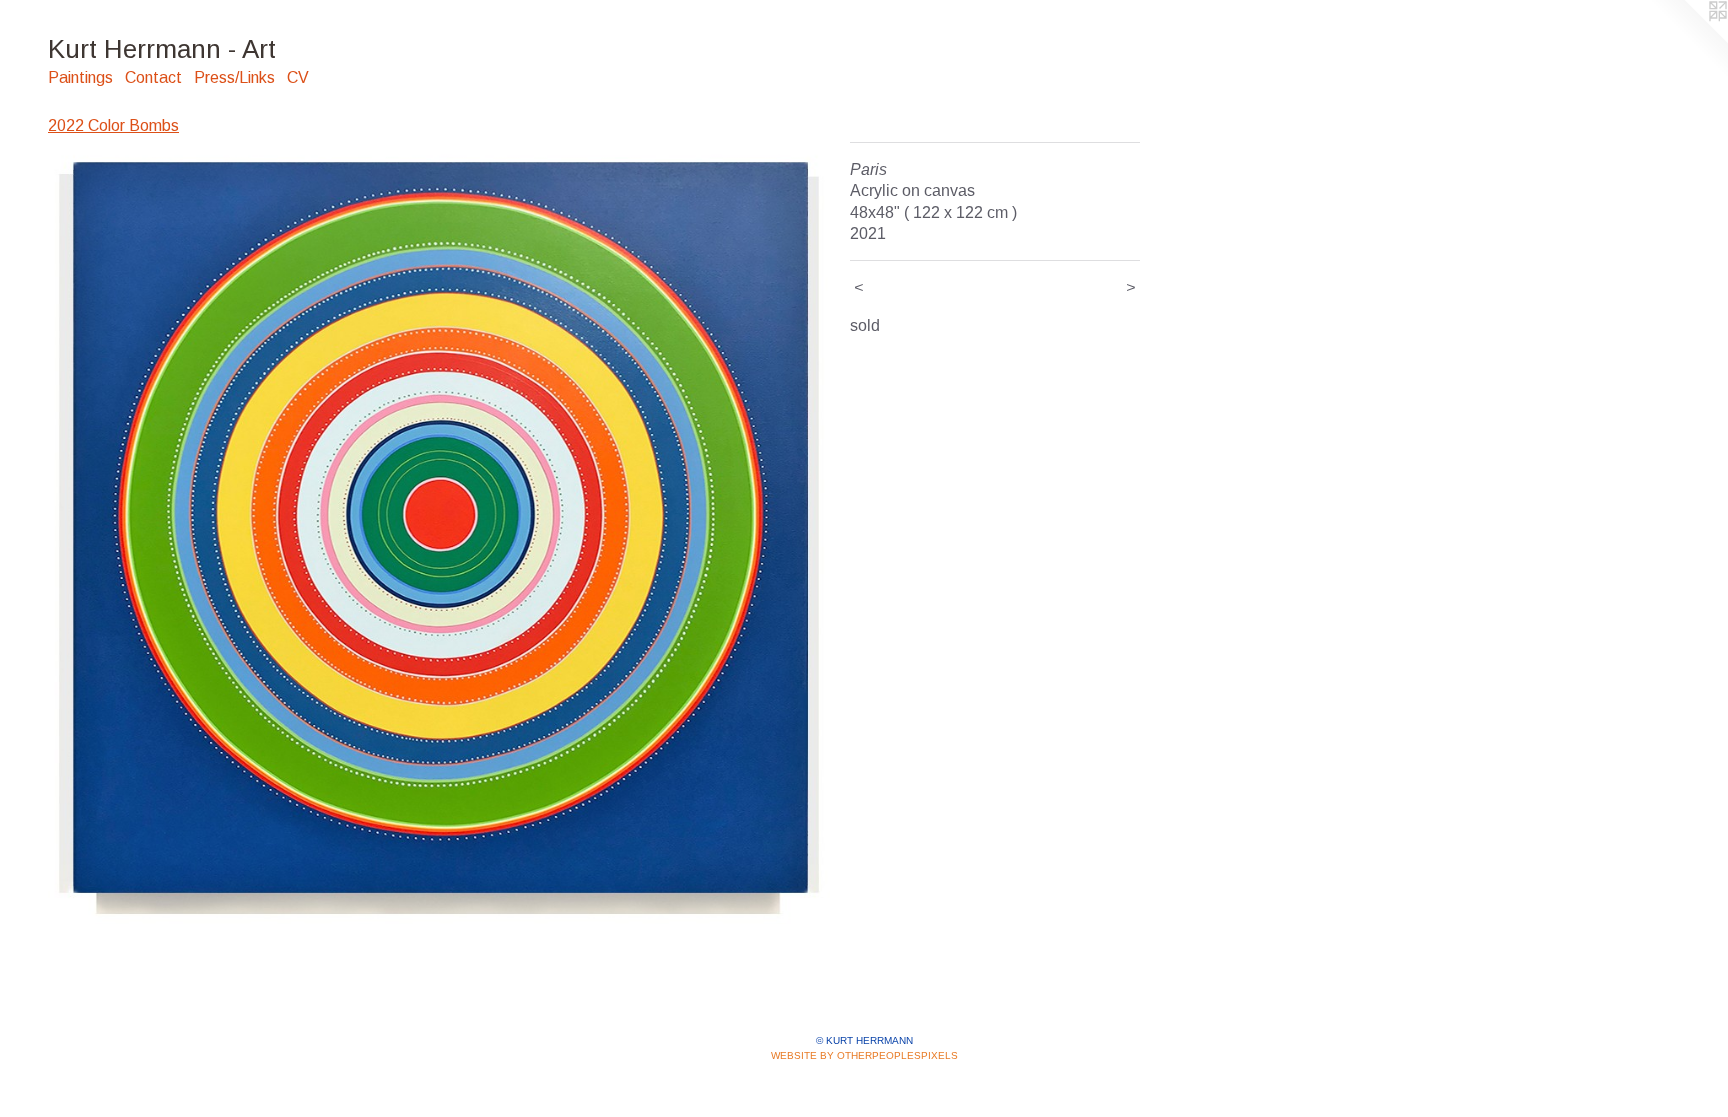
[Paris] (439, 533)
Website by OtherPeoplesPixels (864, 1055)
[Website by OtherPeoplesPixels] (1688, 40)
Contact (153, 77)
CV (298, 77)
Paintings (80, 77)
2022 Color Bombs (113, 125)
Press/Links (234, 77)
